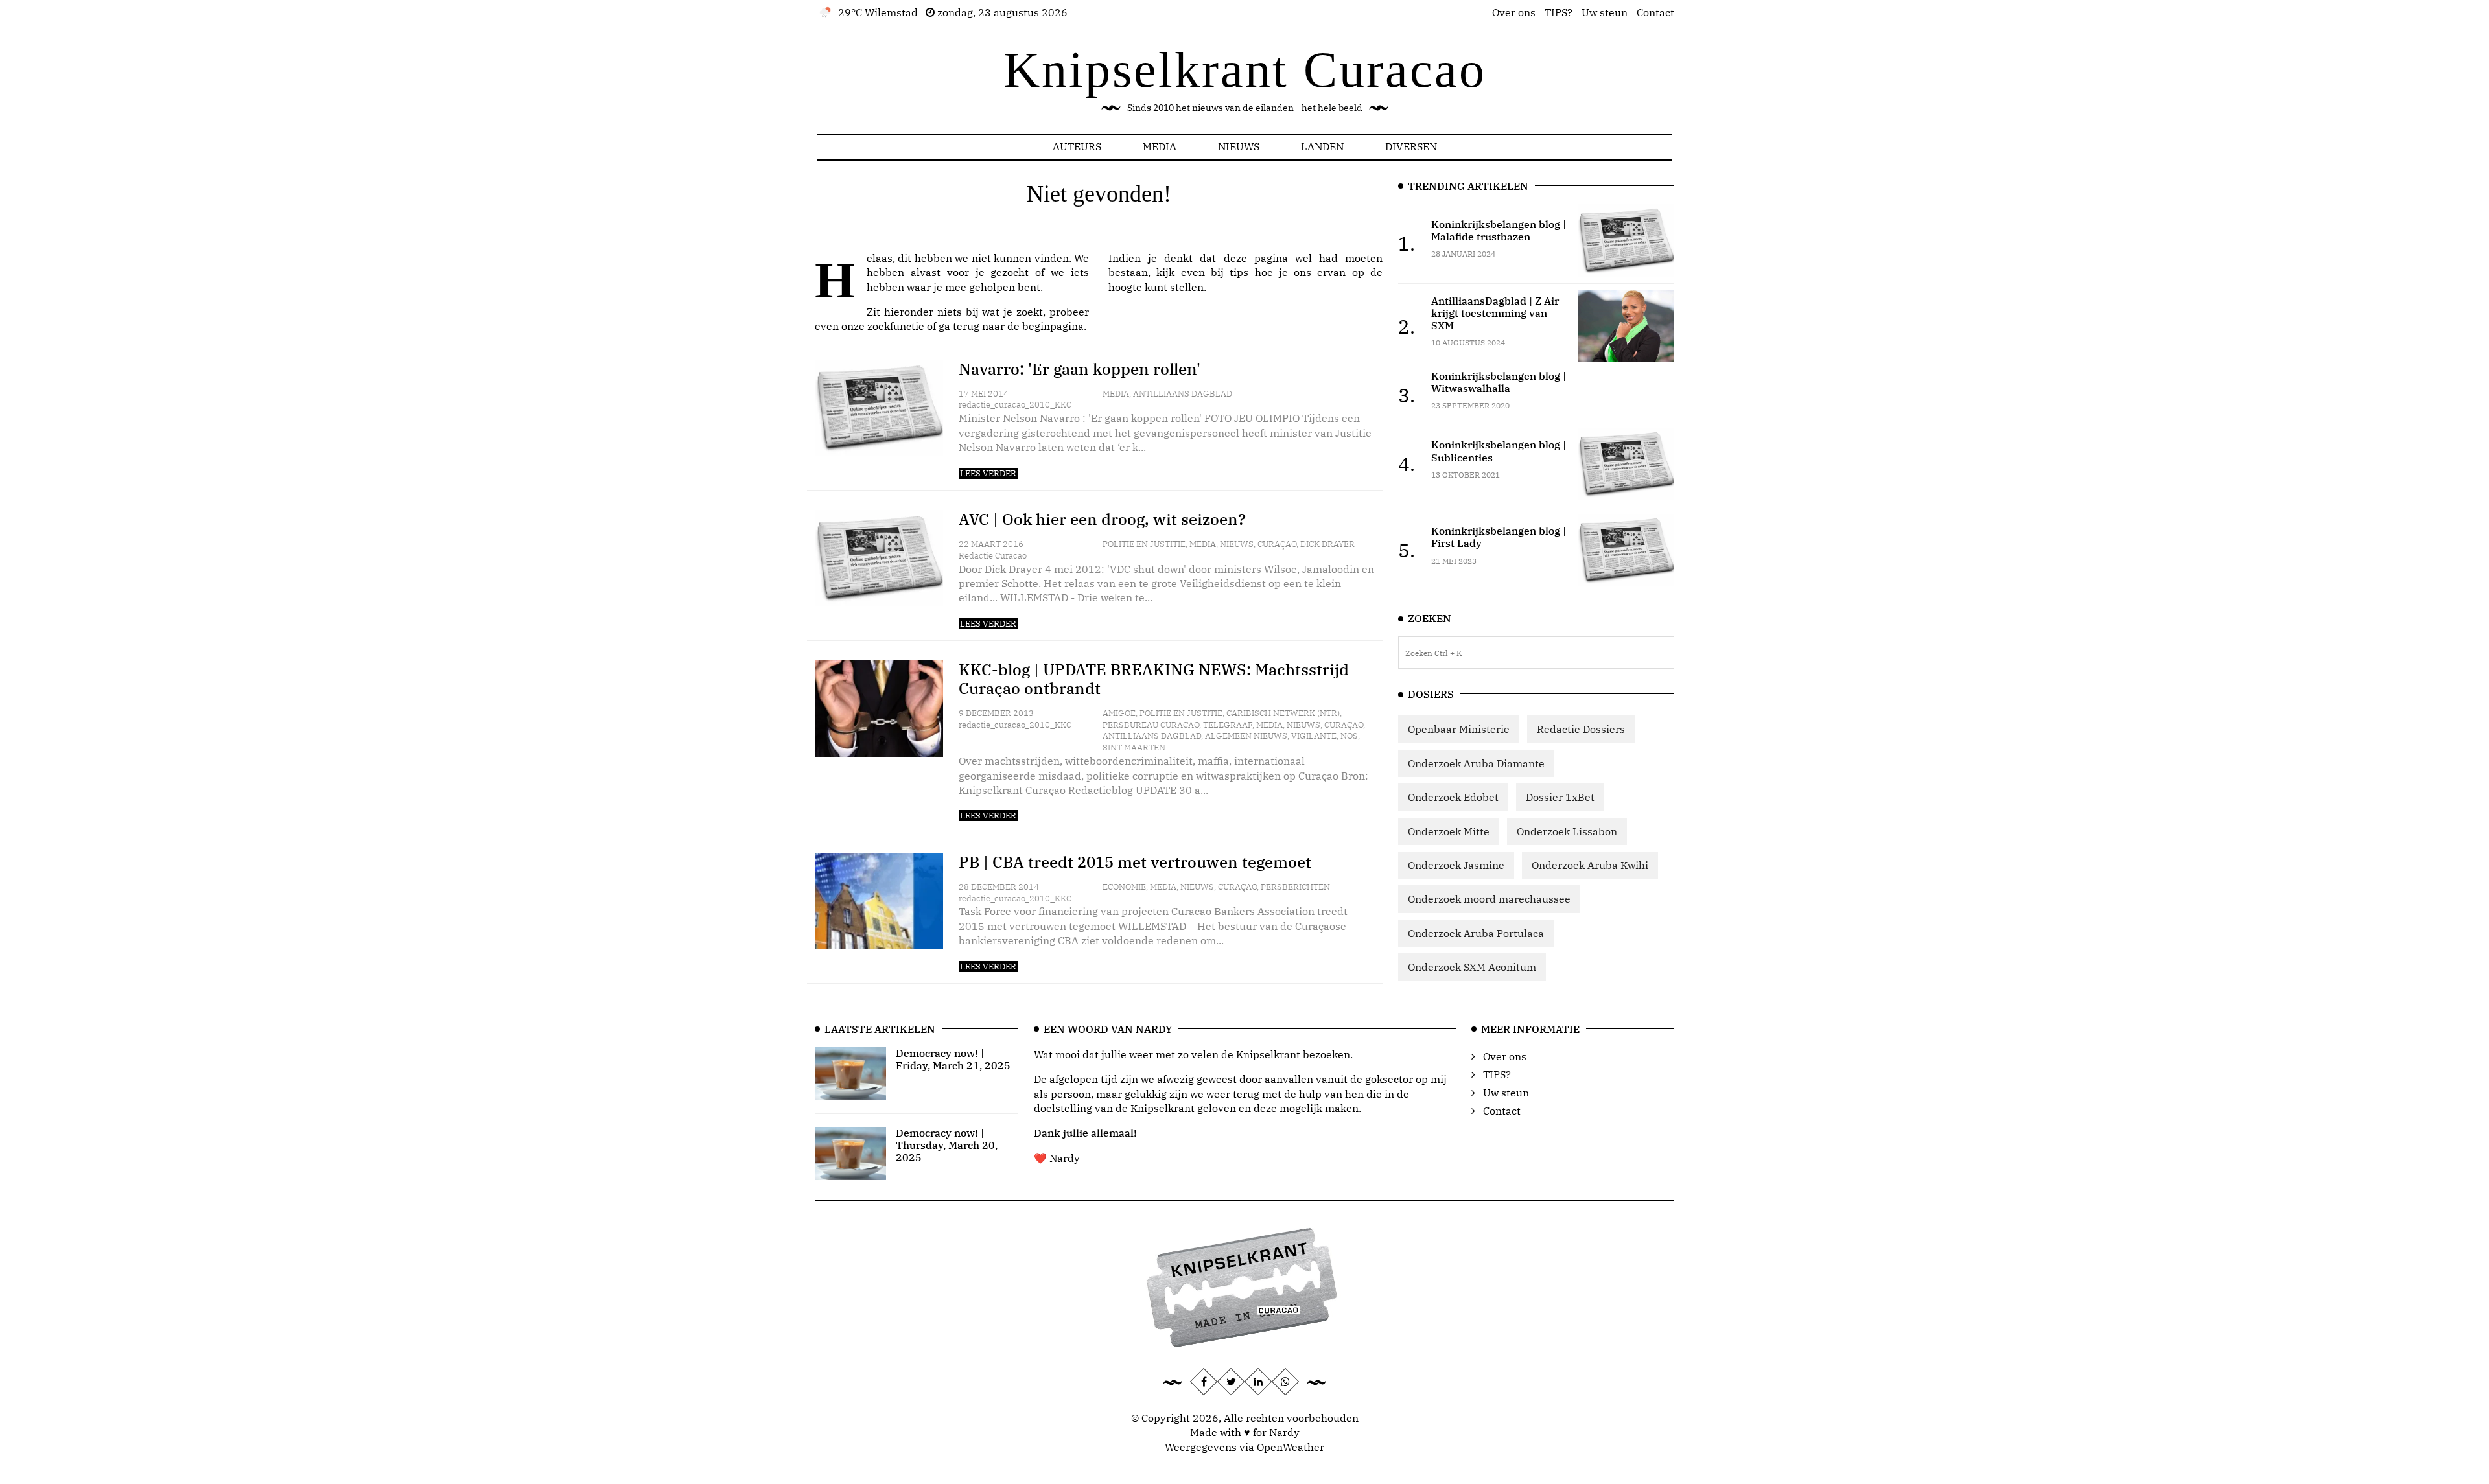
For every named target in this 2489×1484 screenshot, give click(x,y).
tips (1239, 272)
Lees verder (988, 473)
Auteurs (1077, 146)
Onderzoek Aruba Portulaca (1476, 933)
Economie (1124, 887)
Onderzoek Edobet (1453, 797)
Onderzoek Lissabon (1567, 831)
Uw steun (1605, 12)
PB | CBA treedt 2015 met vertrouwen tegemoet (1135, 862)
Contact (1655, 12)
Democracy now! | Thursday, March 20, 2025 (947, 1145)
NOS (1349, 736)
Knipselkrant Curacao (1245, 70)
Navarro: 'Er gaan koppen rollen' (1080, 369)
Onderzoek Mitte (1449, 831)
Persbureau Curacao (1151, 725)
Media (1160, 146)
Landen (1322, 146)
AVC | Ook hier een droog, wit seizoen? (1102, 519)
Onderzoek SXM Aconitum (1472, 967)
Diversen (1411, 146)
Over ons (1514, 12)
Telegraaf (1228, 725)
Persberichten (1295, 887)
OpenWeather (1291, 1447)
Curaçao (1277, 544)
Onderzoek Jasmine (1456, 865)
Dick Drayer (1327, 544)
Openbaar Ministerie (1459, 729)
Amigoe (1119, 713)
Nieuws (1239, 146)
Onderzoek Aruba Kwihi (1590, 865)
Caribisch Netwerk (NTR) (1283, 713)
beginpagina (1053, 326)
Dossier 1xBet (1560, 797)
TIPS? (1559, 12)
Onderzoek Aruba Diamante (1476, 763)
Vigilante (1314, 736)
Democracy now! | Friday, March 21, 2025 (953, 1059)
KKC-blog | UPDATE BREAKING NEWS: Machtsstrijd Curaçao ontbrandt (1154, 679)
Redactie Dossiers (1581, 729)
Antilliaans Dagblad (1183, 394)
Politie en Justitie (1144, 544)
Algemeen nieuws (1246, 736)
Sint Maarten (1134, 748)
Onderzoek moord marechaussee (1489, 899)
